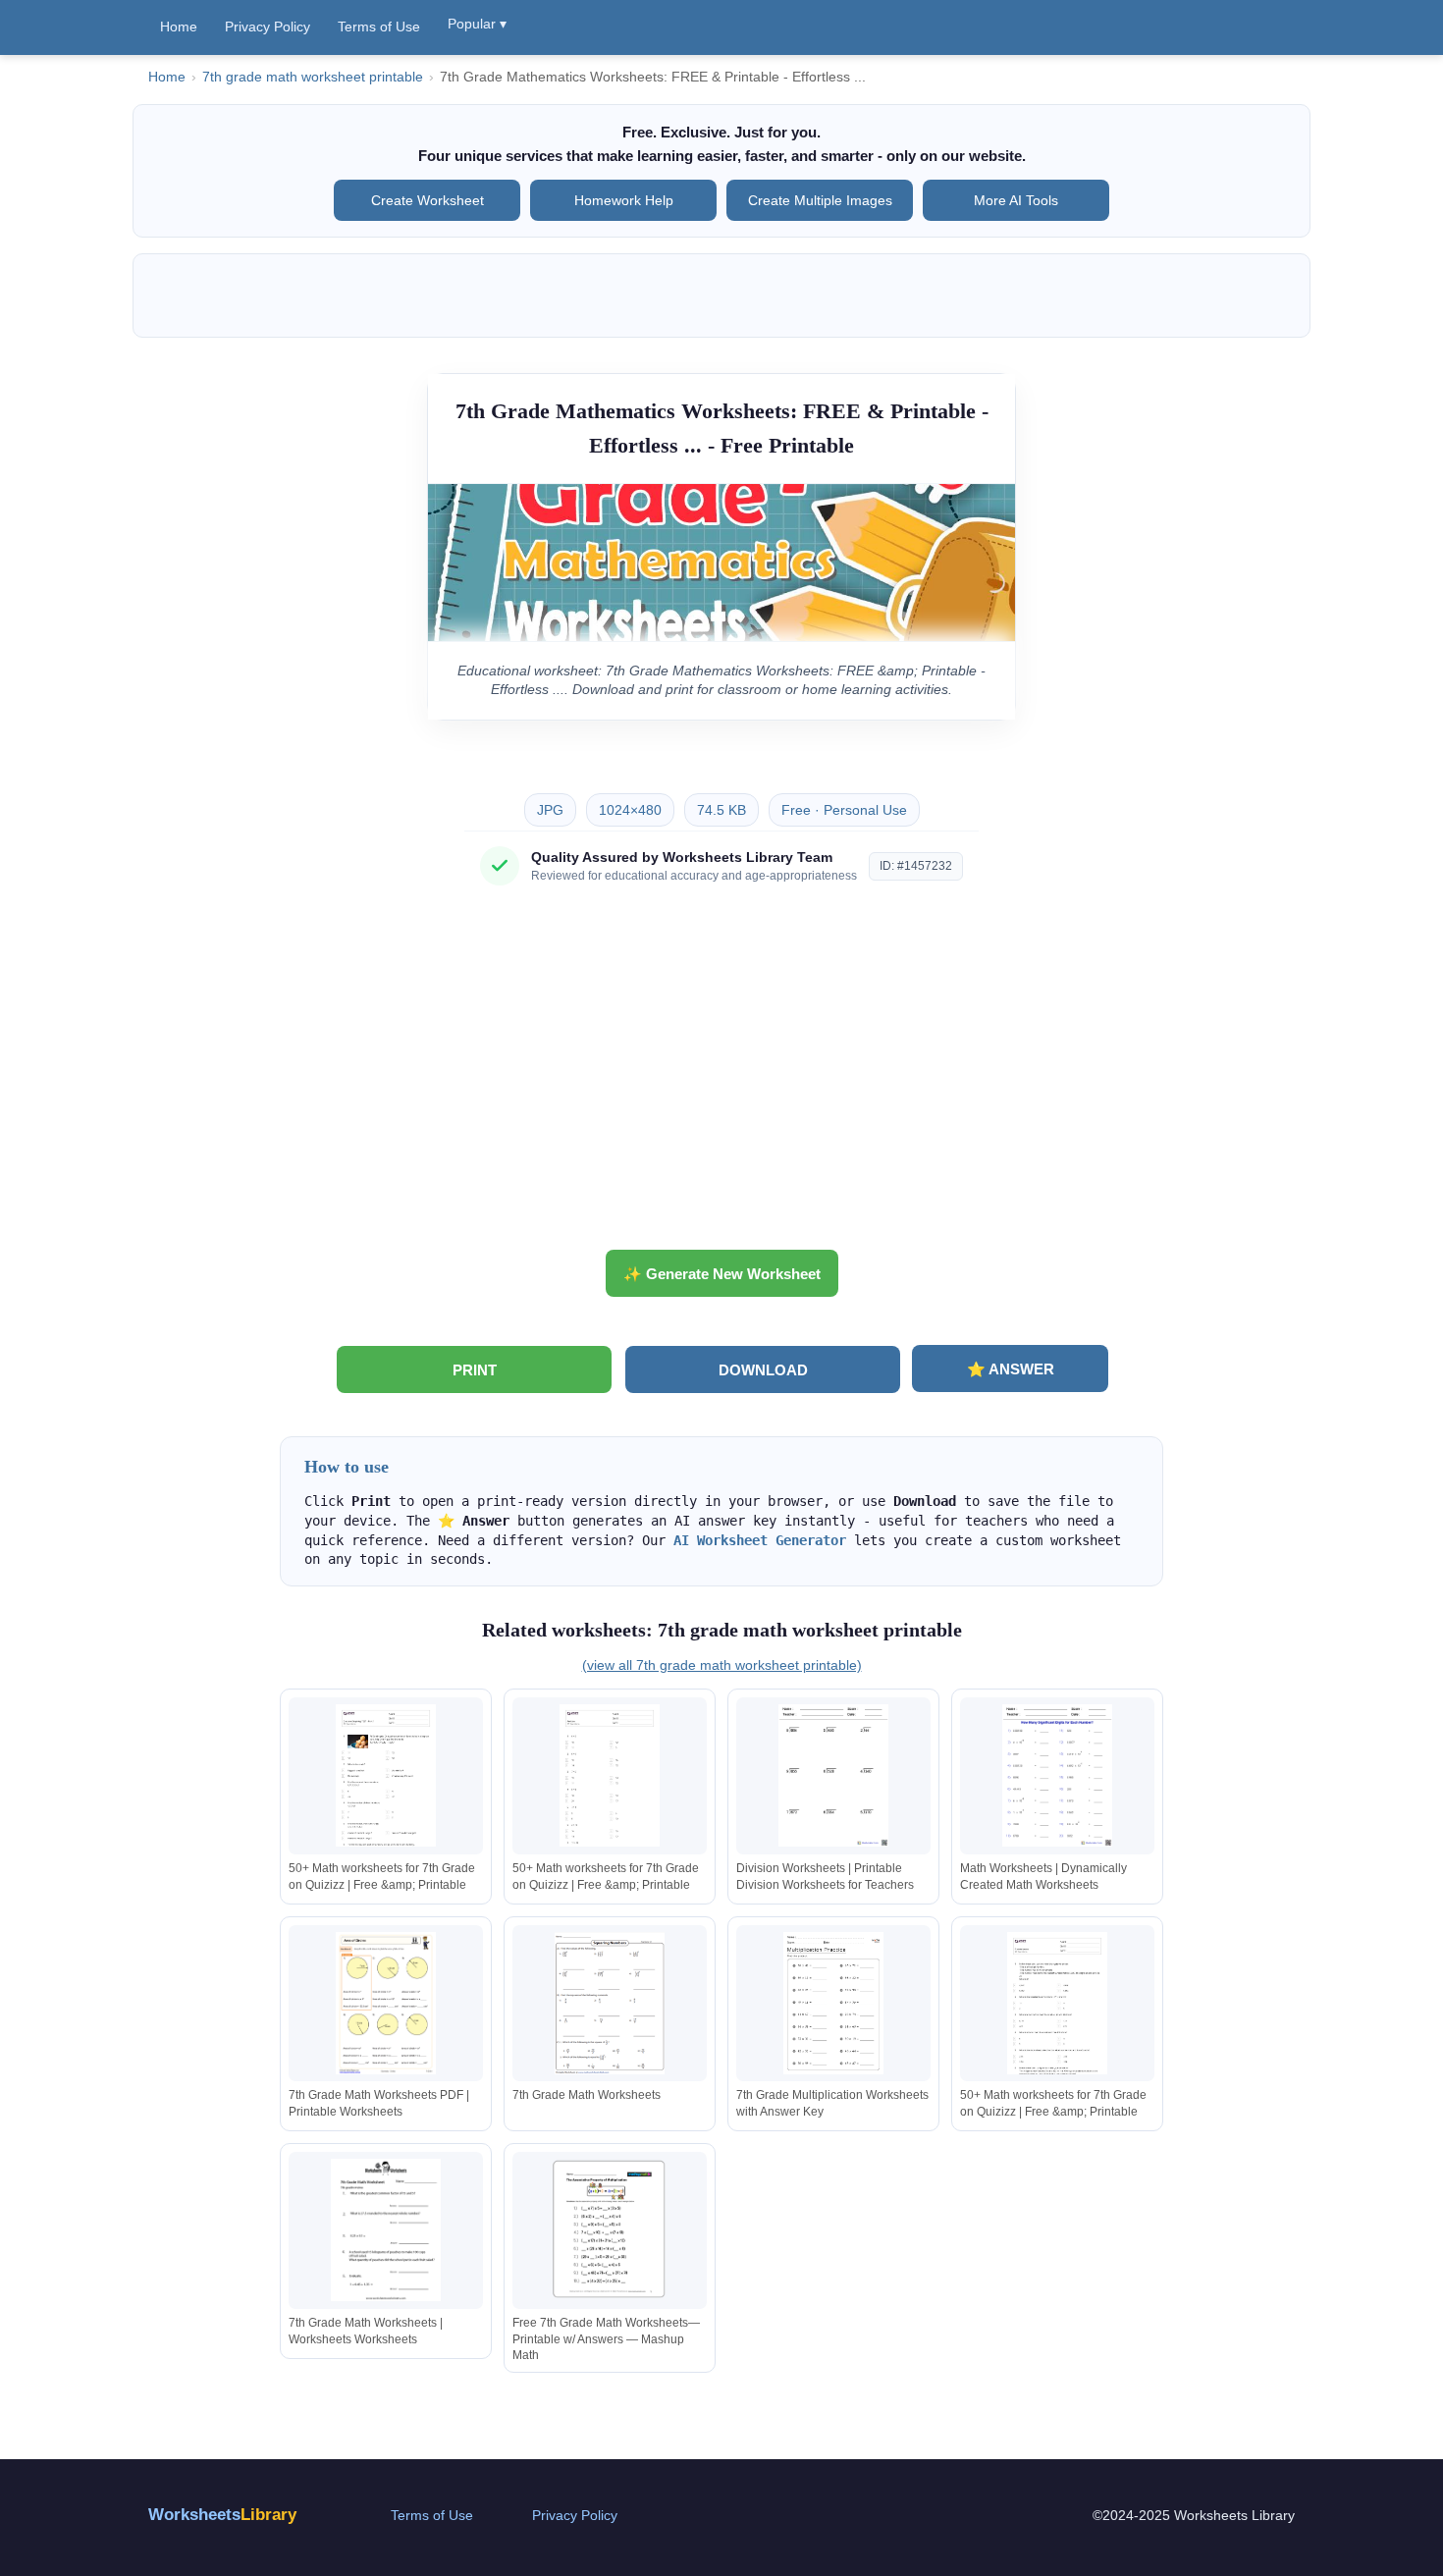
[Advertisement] (721, 1075)
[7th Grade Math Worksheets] (610, 2003)
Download (763, 1370)
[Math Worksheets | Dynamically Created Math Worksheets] (1057, 1775)
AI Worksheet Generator (760, 1540)
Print (475, 1370)
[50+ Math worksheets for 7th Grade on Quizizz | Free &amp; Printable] (386, 1775)
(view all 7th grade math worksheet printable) (722, 1665)
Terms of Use (379, 27)
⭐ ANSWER (1011, 1369)
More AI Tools (1016, 200)
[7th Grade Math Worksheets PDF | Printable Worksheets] (386, 2003)
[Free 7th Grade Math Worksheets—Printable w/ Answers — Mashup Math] (610, 2230)
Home (179, 27)
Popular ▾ (477, 24)
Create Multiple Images (820, 200)
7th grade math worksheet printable (313, 77)
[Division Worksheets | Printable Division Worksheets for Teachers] (833, 1775)
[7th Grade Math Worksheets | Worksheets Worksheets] (386, 2230)
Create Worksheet (428, 200)
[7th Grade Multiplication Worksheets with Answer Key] (833, 2003)
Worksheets (222, 2515)
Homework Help (624, 200)
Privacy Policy (267, 27)
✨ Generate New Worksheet (722, 1274)
